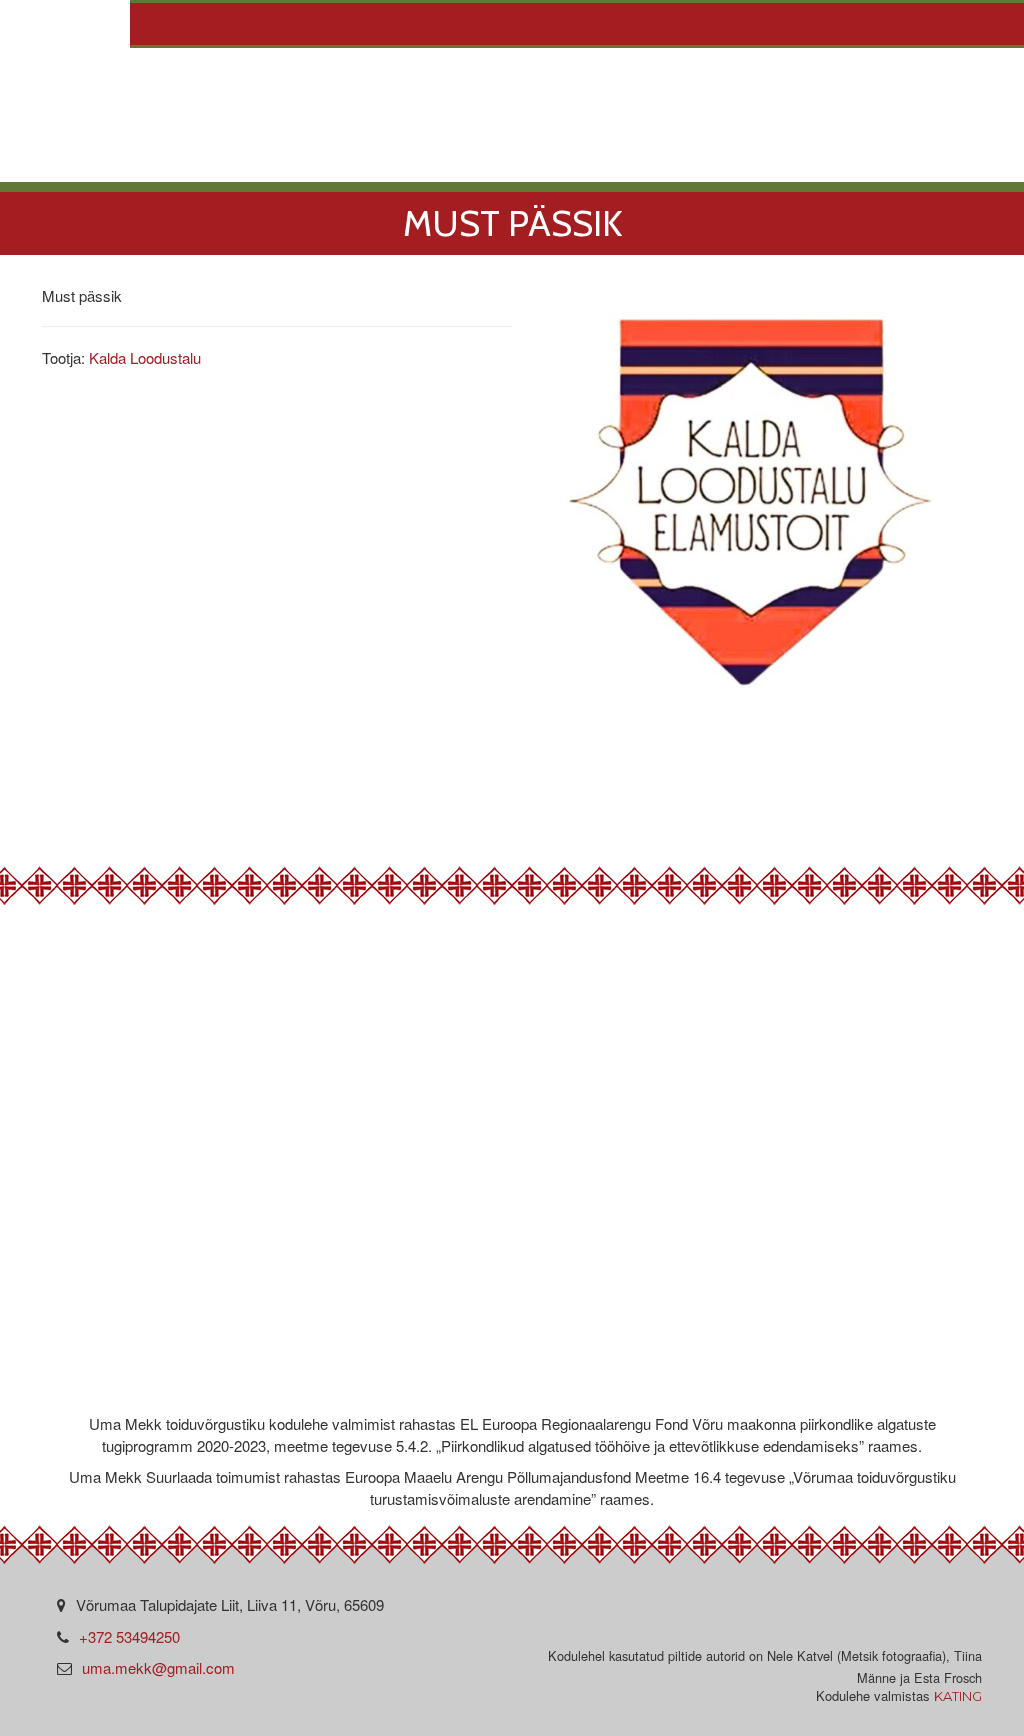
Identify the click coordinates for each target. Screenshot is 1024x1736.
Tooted (438, 160)
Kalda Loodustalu (145, 357)
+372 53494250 (129, 1636)
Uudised (557, 160)
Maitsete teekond (910, 160)
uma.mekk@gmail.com (158, 1667)
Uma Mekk (194, 160)
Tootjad (321, 160)
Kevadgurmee (708, 160)
